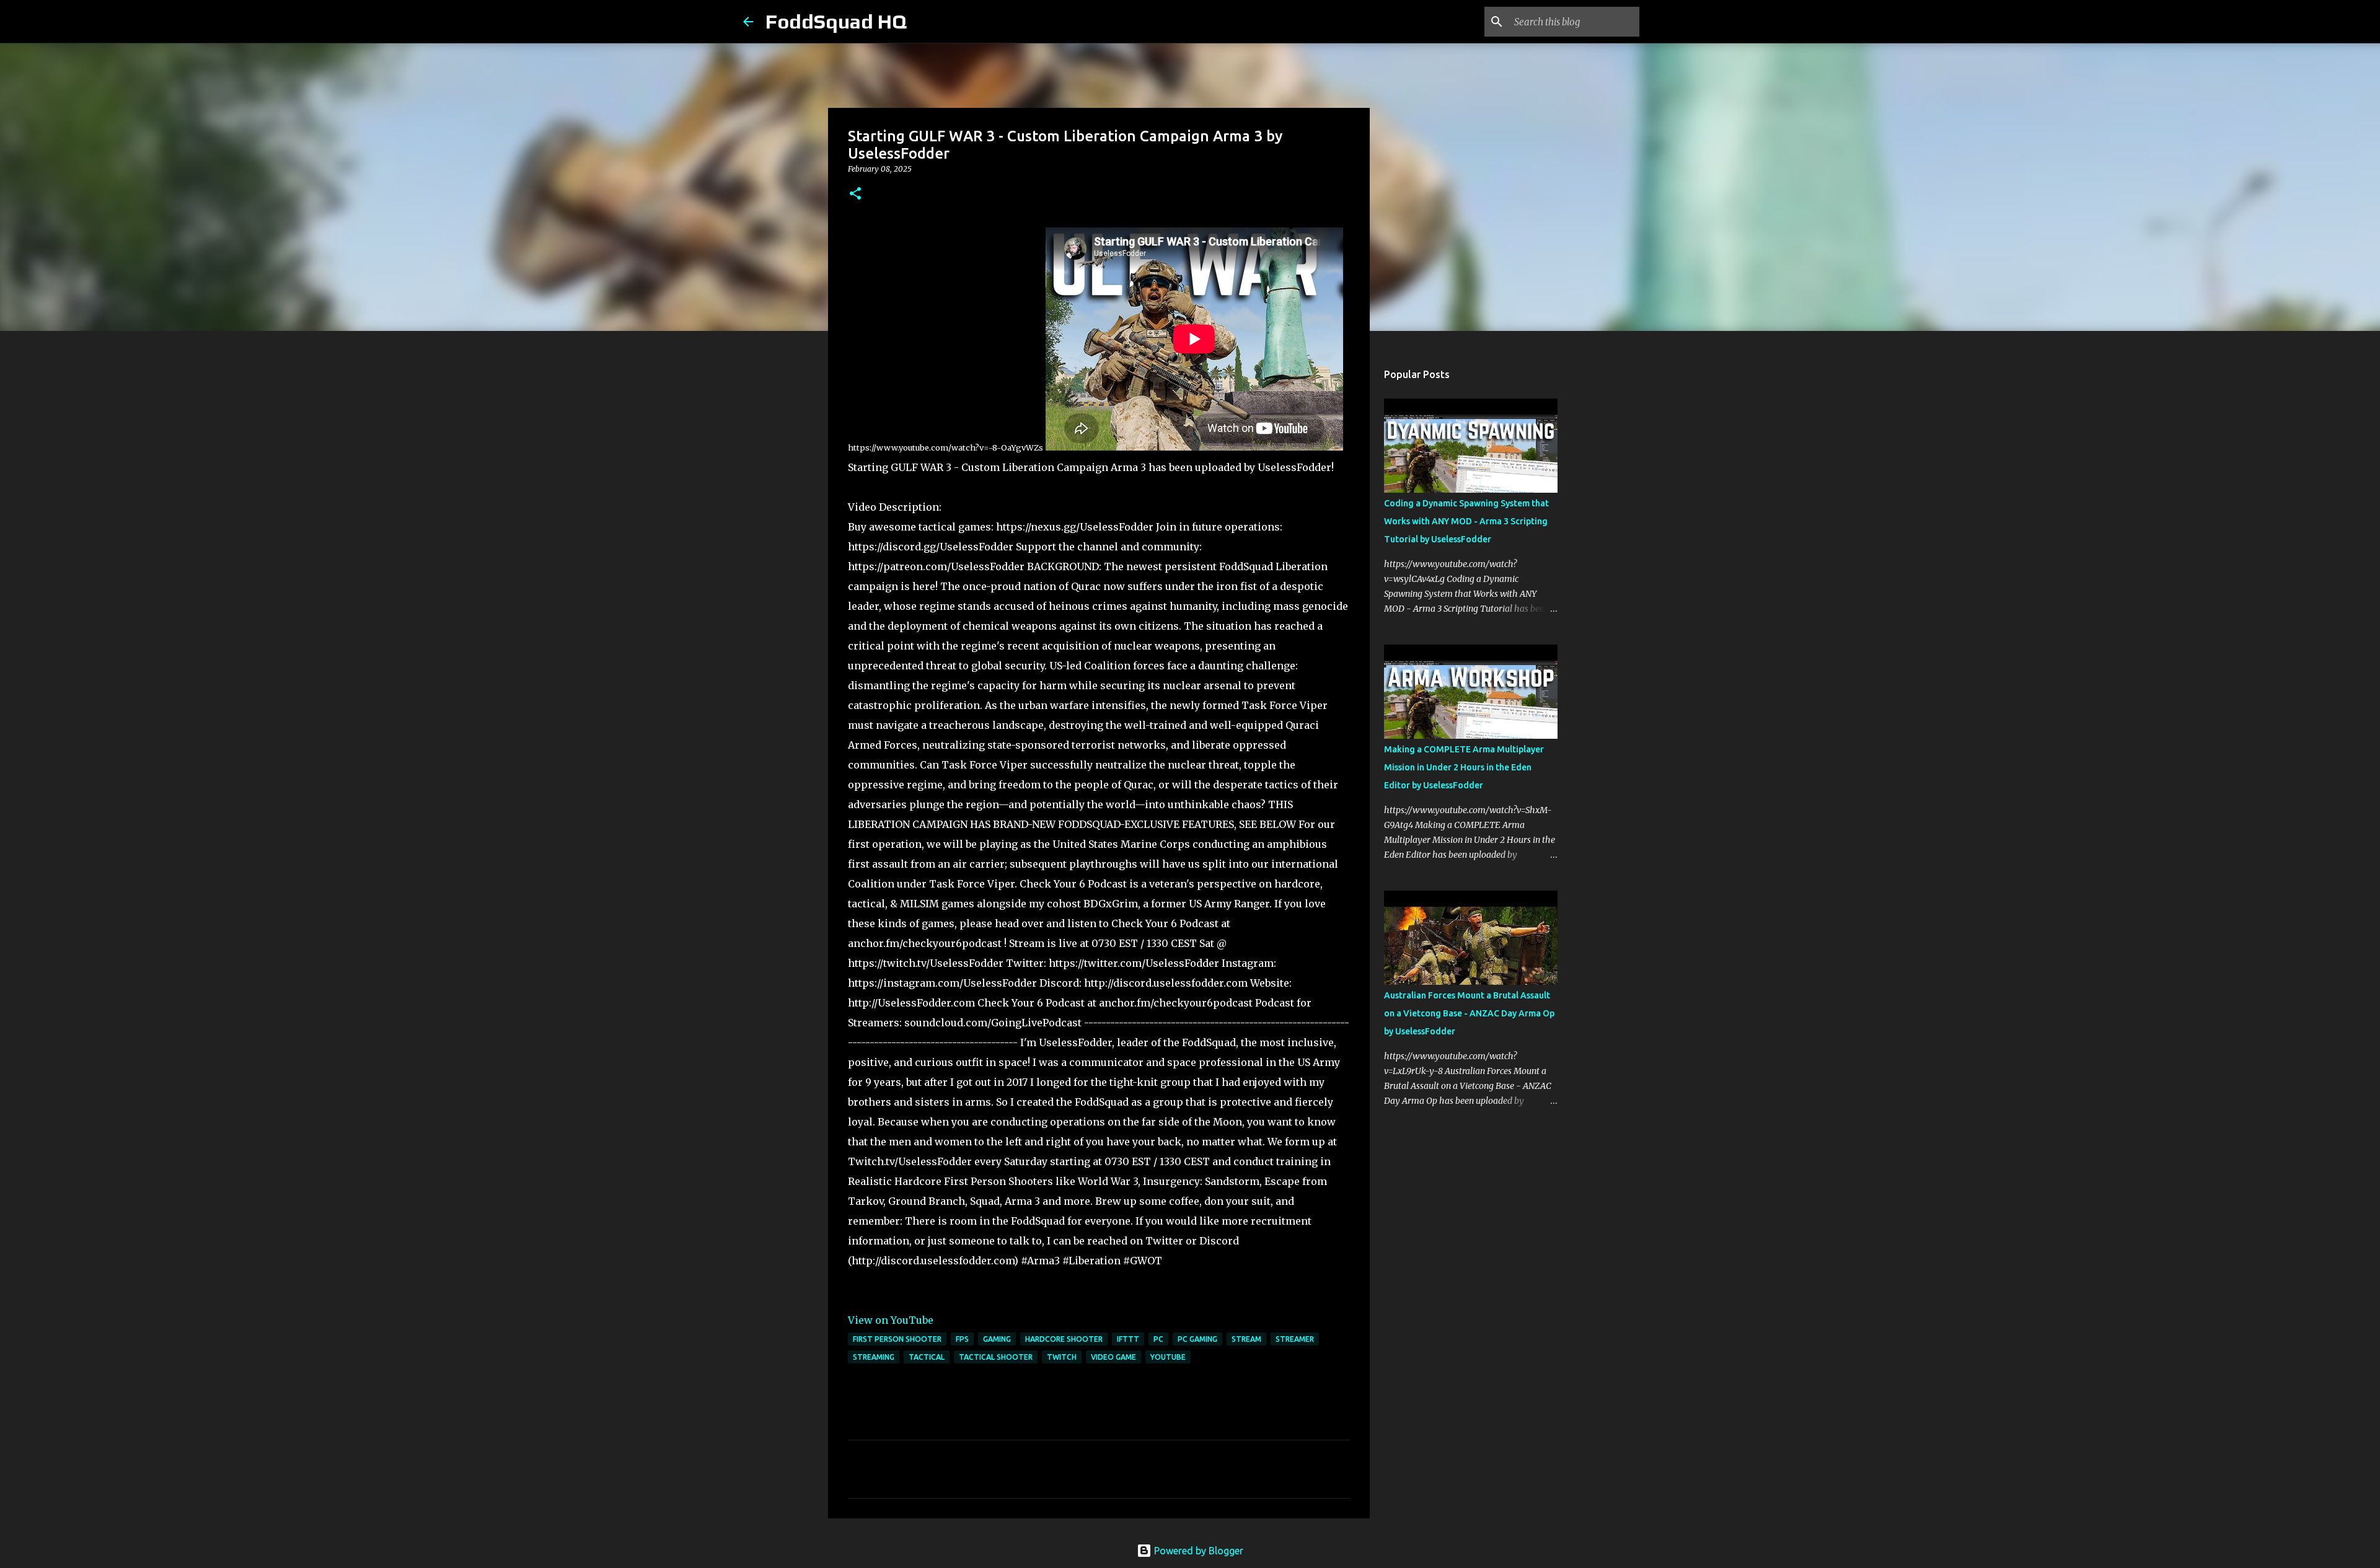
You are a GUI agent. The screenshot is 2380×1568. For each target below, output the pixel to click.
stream (1246, 1339)
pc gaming (1197, 1339)
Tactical (927, 1357)
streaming (874, 1357)
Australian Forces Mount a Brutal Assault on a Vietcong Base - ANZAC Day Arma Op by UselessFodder (1469, 1013)
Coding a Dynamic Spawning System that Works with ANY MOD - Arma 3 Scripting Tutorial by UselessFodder (1466, 521)
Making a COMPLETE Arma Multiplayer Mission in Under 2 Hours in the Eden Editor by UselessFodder (1464, 767)
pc (1158, 1339)
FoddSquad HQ (836, 21)
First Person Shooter (897, 1339)
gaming (997, 1339)
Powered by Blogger (1197, 1551)
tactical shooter (996, 1357)
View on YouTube (891, 1320)
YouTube (1168, 1357)
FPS (962, 1339)
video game (1113, 1357)
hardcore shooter (1064, 1339)
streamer (1295, 1339)
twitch (1062, 1357)
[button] (855, 194)
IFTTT (1128, 1339)
